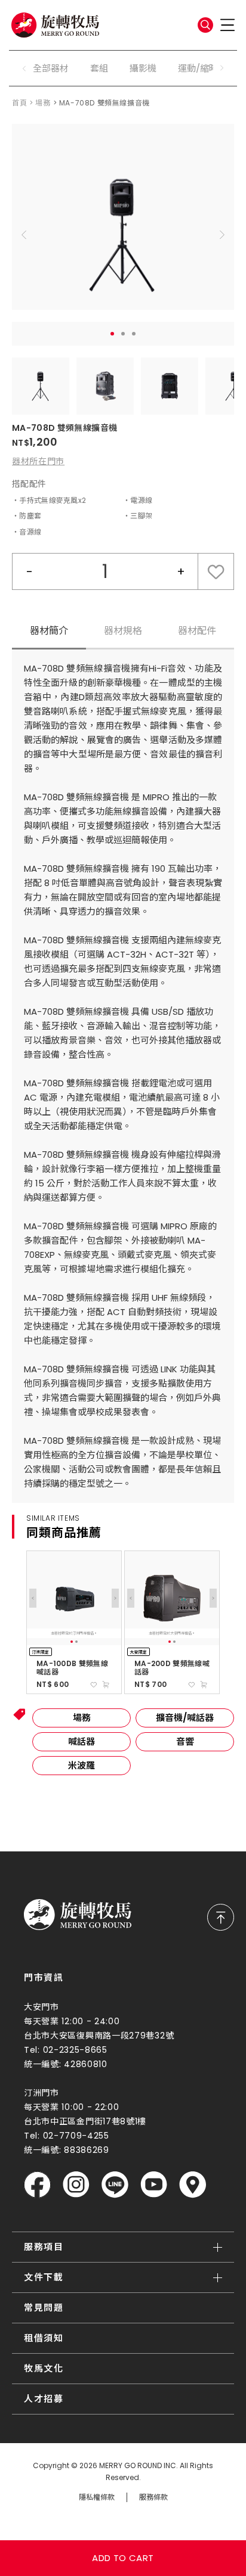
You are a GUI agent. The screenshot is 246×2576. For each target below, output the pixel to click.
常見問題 (44, 2308)
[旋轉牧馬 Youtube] (154, 2185)
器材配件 (197, 631)
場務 (43, 103)
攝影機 (143, 68)
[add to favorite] (94, 1685)
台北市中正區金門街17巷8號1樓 (85, 2121)
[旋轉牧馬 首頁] (78, 1915)
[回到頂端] (221, 1917)
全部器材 (51, 68)
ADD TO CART (123, 2558)
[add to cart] (106, 1685)
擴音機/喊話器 (185, 1718)
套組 (99, 68)
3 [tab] (134, 334)
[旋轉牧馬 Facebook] (37, 2185)
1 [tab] (112, 334)
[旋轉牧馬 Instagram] (76, 2185)
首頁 (19, 103)
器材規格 (123, 631)
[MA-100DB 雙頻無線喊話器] (74, 1598)
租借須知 (44, 2338)
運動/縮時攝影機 (211, 68)
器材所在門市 (38, 461)
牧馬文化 (44, 2368)
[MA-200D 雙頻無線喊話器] (172, 1598)
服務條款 (153, 2497)
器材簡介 (49, 631)
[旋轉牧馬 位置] (193, 2185)
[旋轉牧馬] (55, 25)
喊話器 (82, 1741)
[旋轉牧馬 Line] (115, 2185)
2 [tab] (123, 334)
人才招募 (44, 2399)
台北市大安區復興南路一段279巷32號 (99, 2036)
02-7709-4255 (76, 2136)
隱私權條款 (97, 2497)
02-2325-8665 (75, 2050)
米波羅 (82, 1765)
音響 (185, 1741)
